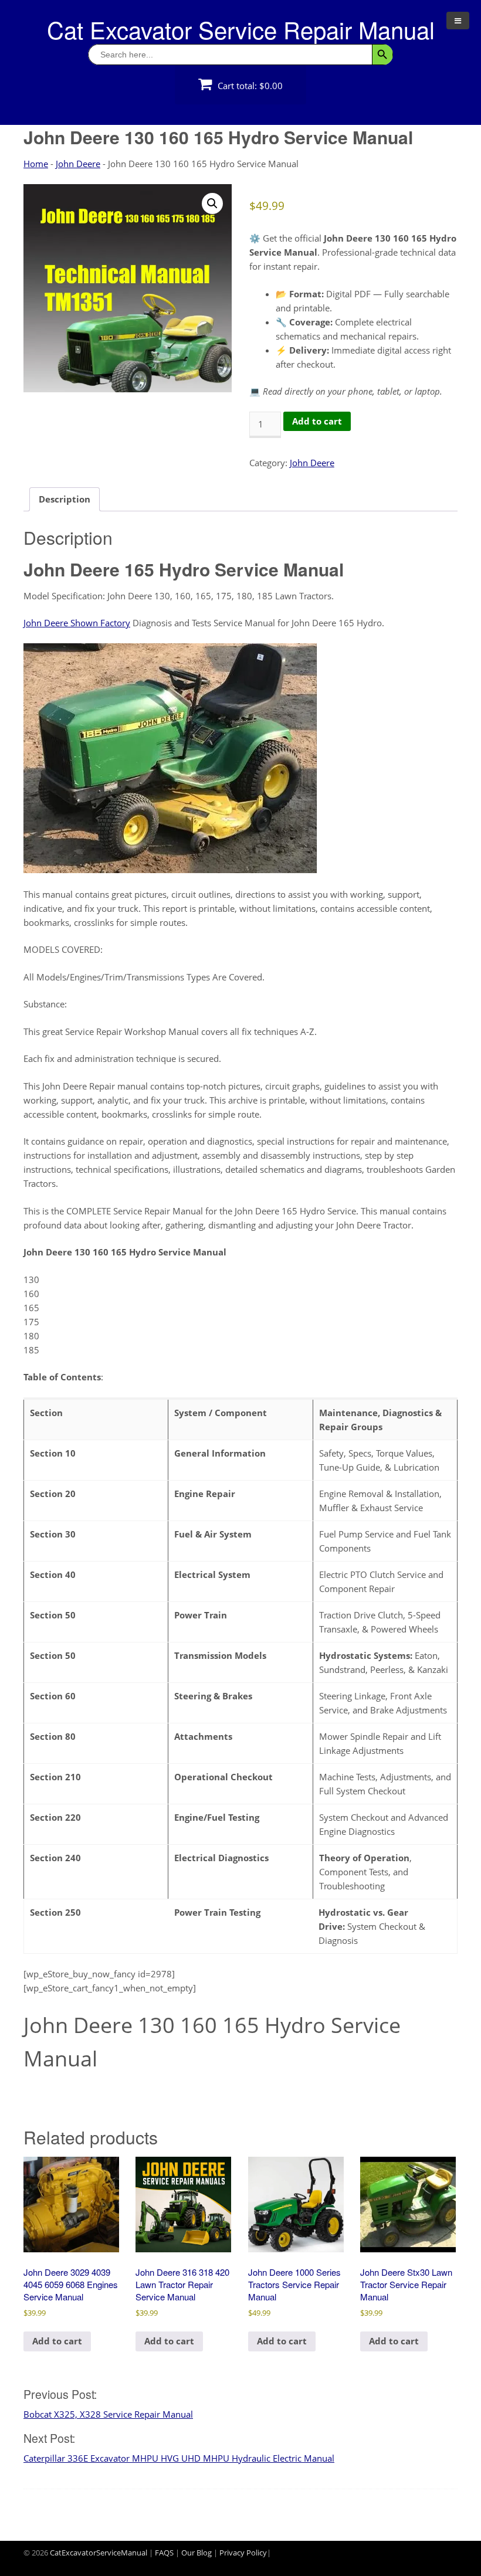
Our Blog (197, 2553)
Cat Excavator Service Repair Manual (241, 29)
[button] (212, 203)
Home (36, 164)
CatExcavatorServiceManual (99, 2553)
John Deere (78, 164)
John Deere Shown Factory (77, 623)
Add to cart (317, 421)
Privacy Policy (243, 2553)
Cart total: (249, 86)
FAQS (164, 2553)
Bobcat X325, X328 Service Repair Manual (108, 2414)
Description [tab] (65, 499)
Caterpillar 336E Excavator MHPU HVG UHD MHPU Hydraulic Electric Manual (179, 2458)
